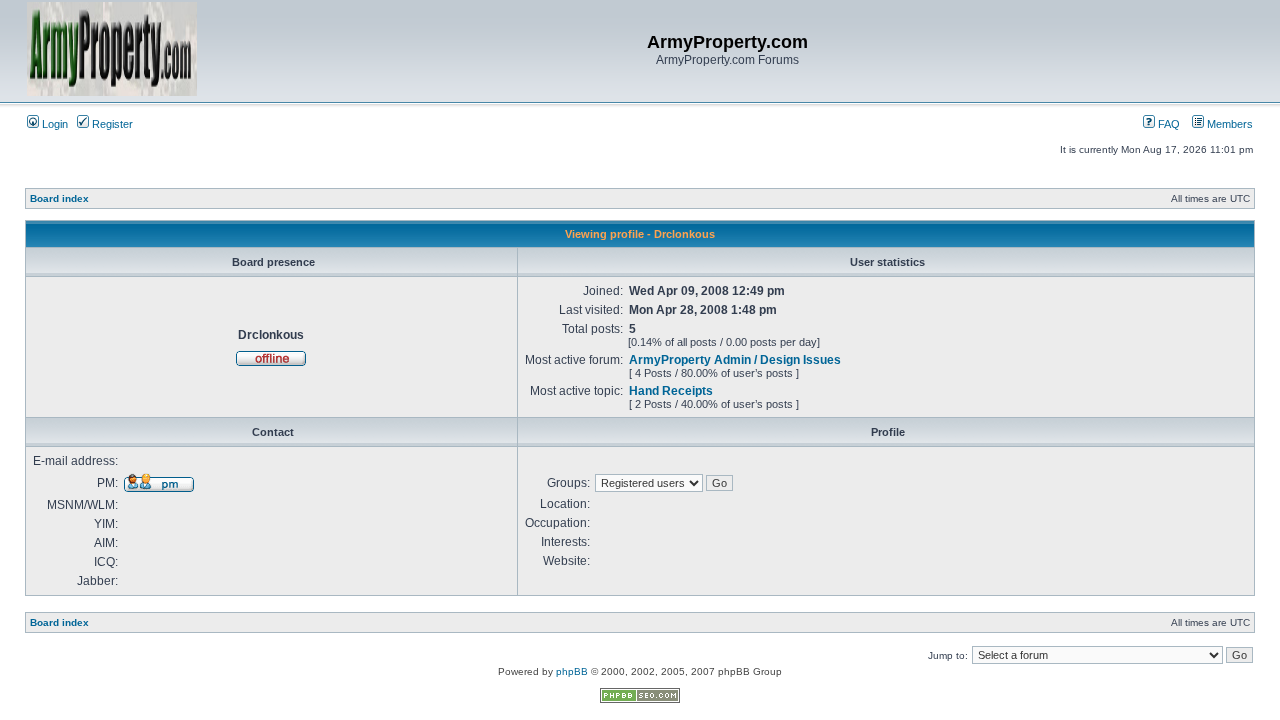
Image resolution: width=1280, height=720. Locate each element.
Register (111, 124)
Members (1228, 124)
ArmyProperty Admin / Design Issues (735, 360)
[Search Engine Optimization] (640, 699)
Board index (59, 198)
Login (53, 124)
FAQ (1167, 124)
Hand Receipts (671, 391)
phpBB (572, 671)
